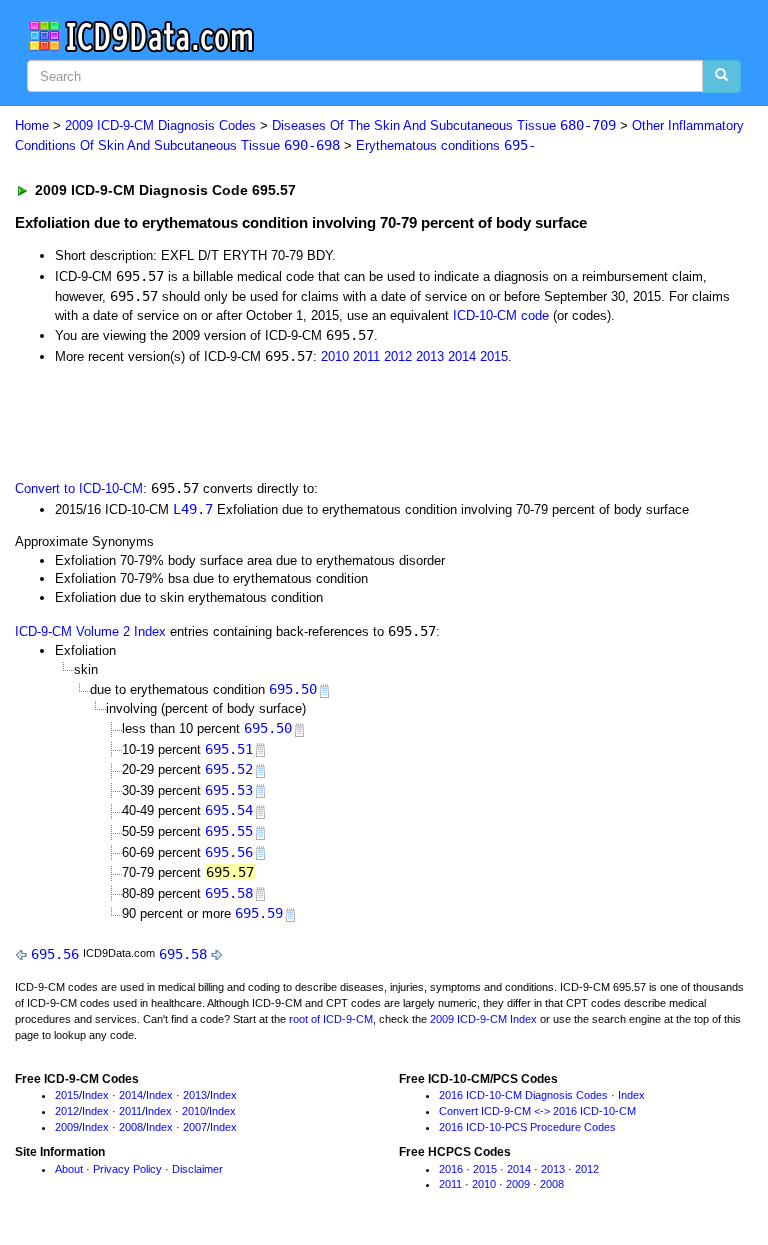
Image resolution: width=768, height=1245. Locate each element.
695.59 (259, 913)
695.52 (229, 769)
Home (32, 125)
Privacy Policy (127, 1169)
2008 (131, 1127)
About (69, 1169)
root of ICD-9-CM (331, 1019)
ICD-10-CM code (501, 315)
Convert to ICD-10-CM (79, 488)
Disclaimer (197, 1169)
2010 (335, 356)
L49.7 (193, 509)
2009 (67, 1127)
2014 (462, 356)
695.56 (229, 852)
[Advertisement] (242, 420)
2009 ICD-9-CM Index (483, 1019)
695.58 (229, 893)
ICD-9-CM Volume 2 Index (90, 631)
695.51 (229, 749)
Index (95, 1095)
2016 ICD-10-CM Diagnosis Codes (523, 1095)
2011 (366, 356)
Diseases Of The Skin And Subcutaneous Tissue (444, 125)
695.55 (229, 831)
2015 (494, 356)
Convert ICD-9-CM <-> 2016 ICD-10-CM (537, 1111)
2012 (398, 356)
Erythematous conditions (446, 145)
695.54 (229, 810)
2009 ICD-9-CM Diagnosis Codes (160, 125)
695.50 (293, 689)
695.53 (229, 790)
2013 (430, 356)
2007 (195, 1127)
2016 (451, 1169)
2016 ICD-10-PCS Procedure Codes (527, 1127)
